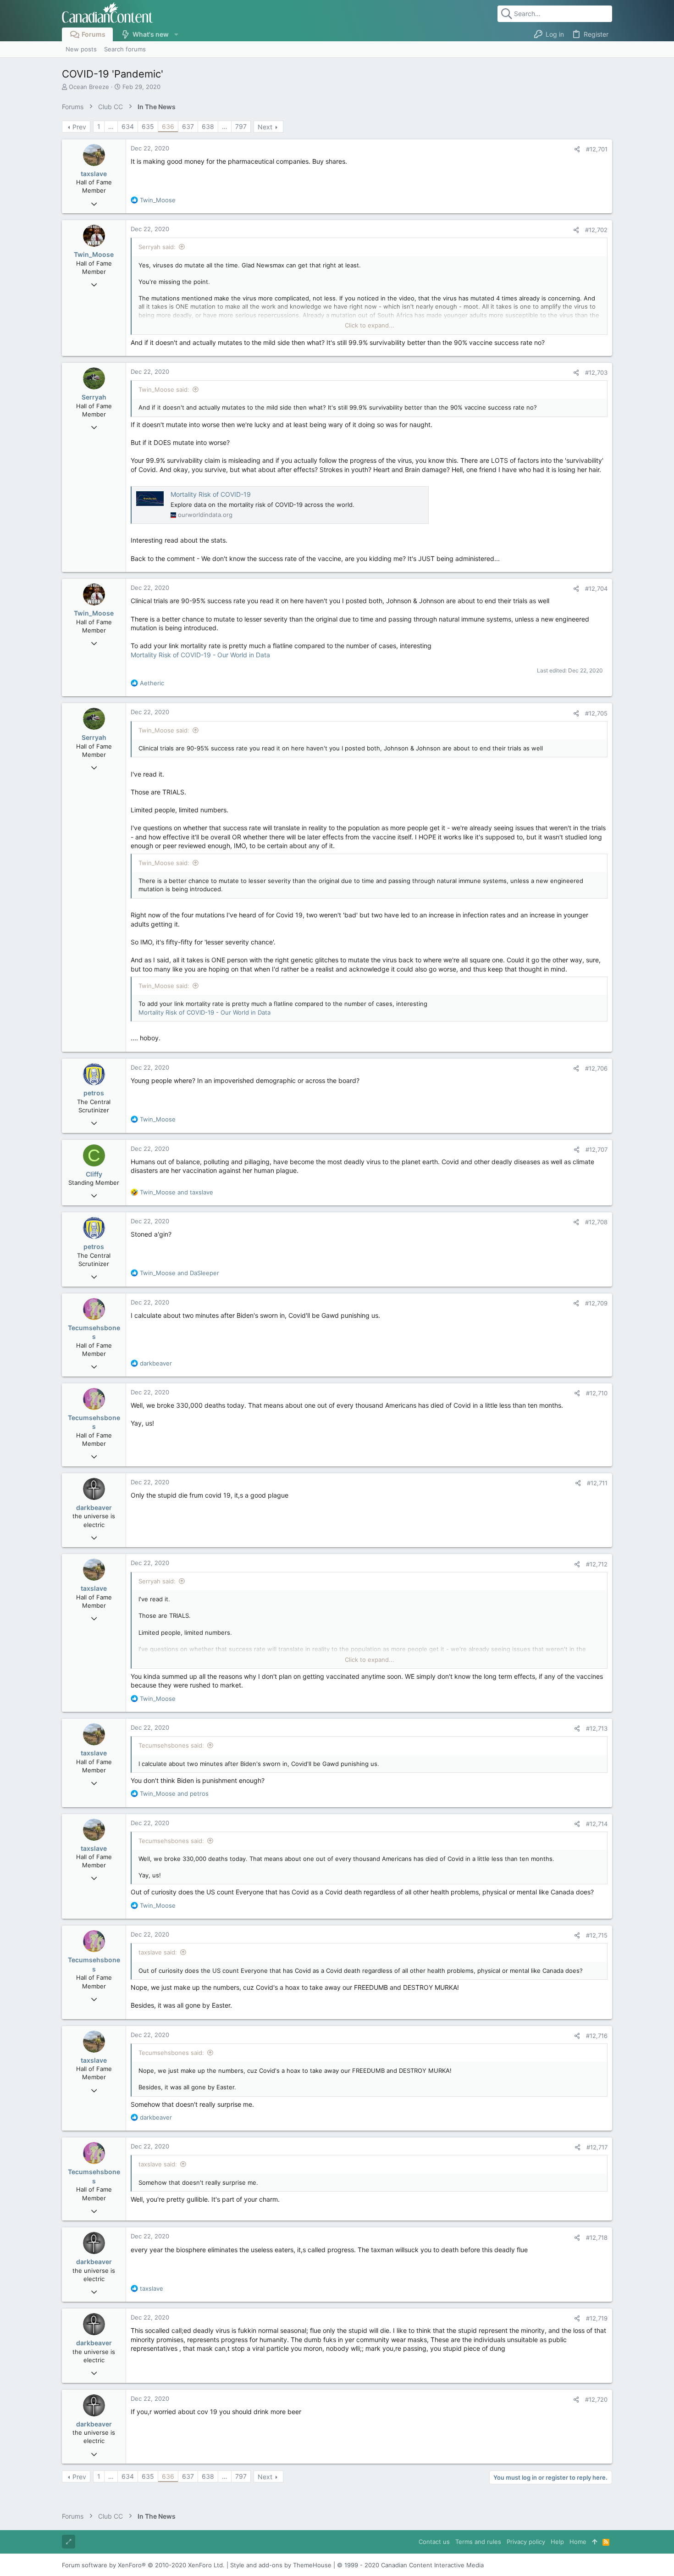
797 (241, 126)
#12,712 (597, 1564)
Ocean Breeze (89, 87)
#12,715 (597, 1935)
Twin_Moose (94, 254)
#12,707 (597, 1149)
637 (188, 126)
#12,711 (597, 1483)
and (177, 1192)
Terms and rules (478, 2542)
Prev (79, 127)
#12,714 (597, 1824)
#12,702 (596, 230)
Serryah (94, 397)
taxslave (94, 174)
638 (208, 126)
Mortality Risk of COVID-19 (211, 494)
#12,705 (596, 713)
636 (168, 126)
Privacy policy (526, 2542)
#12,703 (596, 372)
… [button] (111, 126)
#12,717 (597, 2147)
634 (128, 126)
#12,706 (596, 1068)
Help (557, 2542)
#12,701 (597, 149)
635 (148, 126)
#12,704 (596, 588)
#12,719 (597, 2318)
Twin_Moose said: (164, 389)
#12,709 (596, 1303)
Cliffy (94, 1174)
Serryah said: (157, 247)
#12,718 (597, 2237)
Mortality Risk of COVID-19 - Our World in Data (200, 655)
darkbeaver (94, 1507)
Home (578, 2542)
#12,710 (597, 1393)
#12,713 (597, 1728)
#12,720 (596, 2399)
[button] (176, 34)
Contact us (434, 2542)
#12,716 (597, 2036)
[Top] (594, 2542)
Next (265, 127)
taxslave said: (158, 1952)
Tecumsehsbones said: (171, 1745)
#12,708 (596, 1222)
